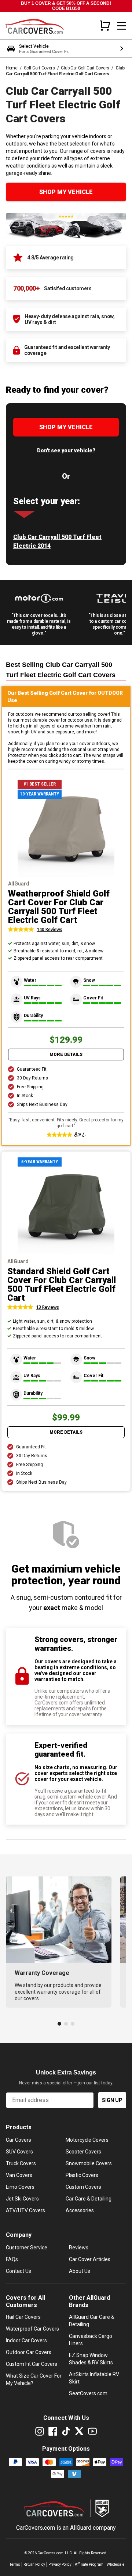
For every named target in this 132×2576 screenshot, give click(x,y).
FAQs (12, 2259)
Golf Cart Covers (39, 68)
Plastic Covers (82, 2175)
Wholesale (115, 2564)
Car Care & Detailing (89, 2199)
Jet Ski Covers (22, 2199)
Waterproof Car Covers (32, 2329)
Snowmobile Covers (89, 2163)
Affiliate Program (89, 2564)
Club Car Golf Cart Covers (85, 68)
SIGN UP (112, 2100)
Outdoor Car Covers (29, 2352)
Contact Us (19, 2271)
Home (12, 68)
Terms (15, 2564)
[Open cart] (105, 25)
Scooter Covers (83, 2152)
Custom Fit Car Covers (32, 2364)
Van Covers (19, 2175)
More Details (66, 1055)
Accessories (80, 2210)
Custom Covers (83, 2187)
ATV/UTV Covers (25, 2210)
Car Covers (19, 2140)
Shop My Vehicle (66, 192)
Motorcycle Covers (87, 2140)
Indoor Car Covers (26, 2340)
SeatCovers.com (88, 2393)
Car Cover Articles (90, 2259)
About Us (80, 2271)
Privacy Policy (60, 2564)
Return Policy (34, 2564)
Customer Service (27, 2248)
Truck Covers (21, 2163)
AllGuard (81, 2528)
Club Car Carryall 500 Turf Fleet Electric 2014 (57, 541)
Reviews (79, 2248)
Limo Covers (20, 2187)
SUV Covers (19, 2152)
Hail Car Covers (23, 2317)
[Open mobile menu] (122, 26)
